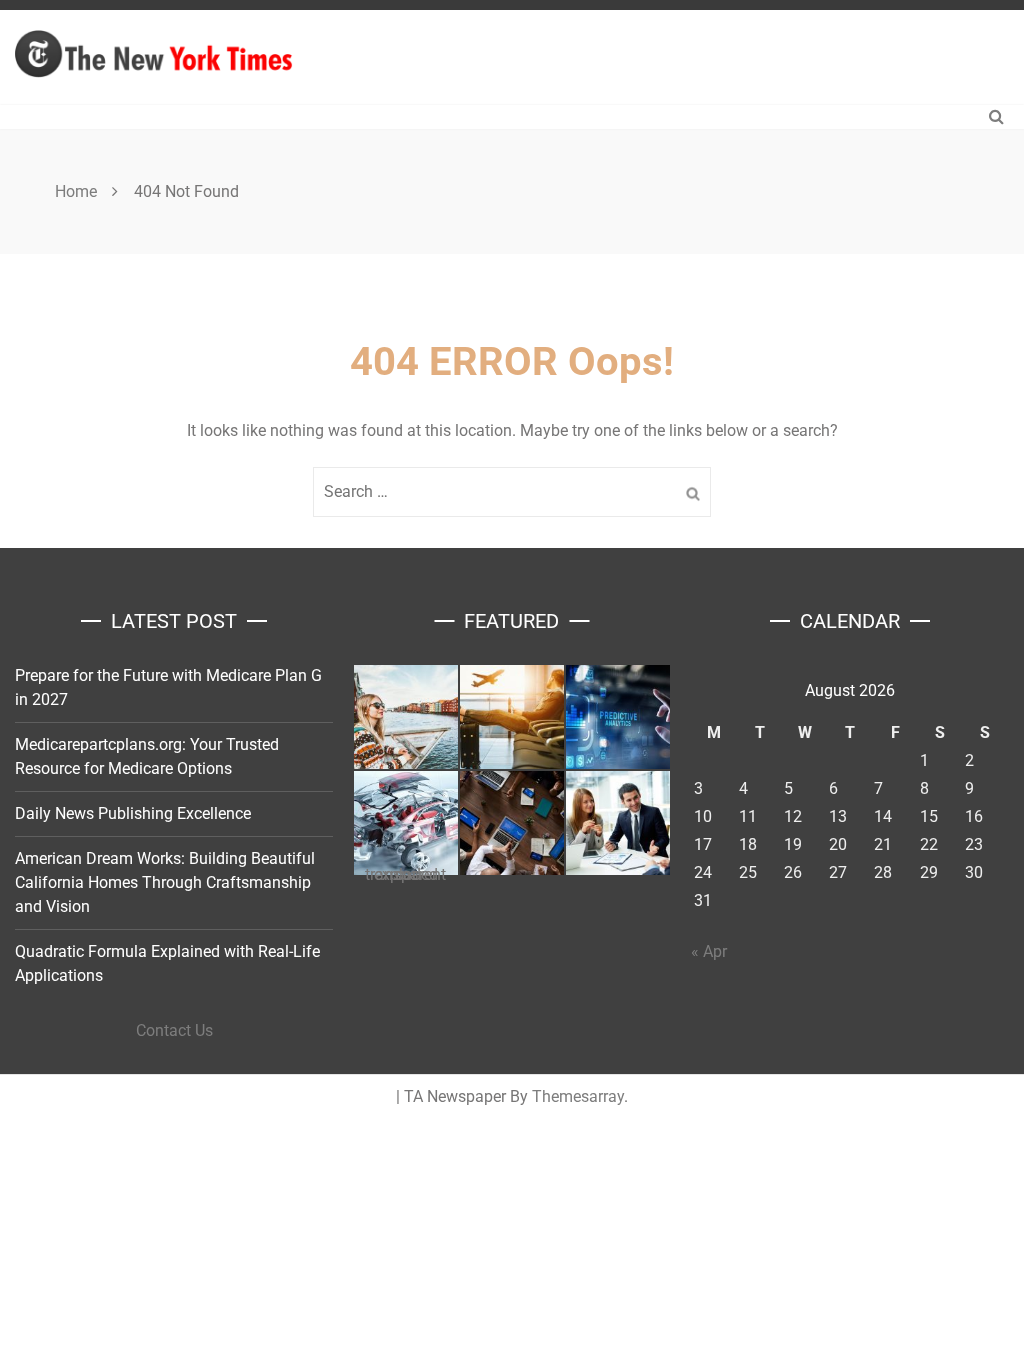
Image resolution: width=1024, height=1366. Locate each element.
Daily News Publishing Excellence (133, 813)
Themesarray (578, 1096)
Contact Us (174, 1030)
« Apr (709, 951)
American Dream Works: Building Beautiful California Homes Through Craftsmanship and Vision (165, 882)
